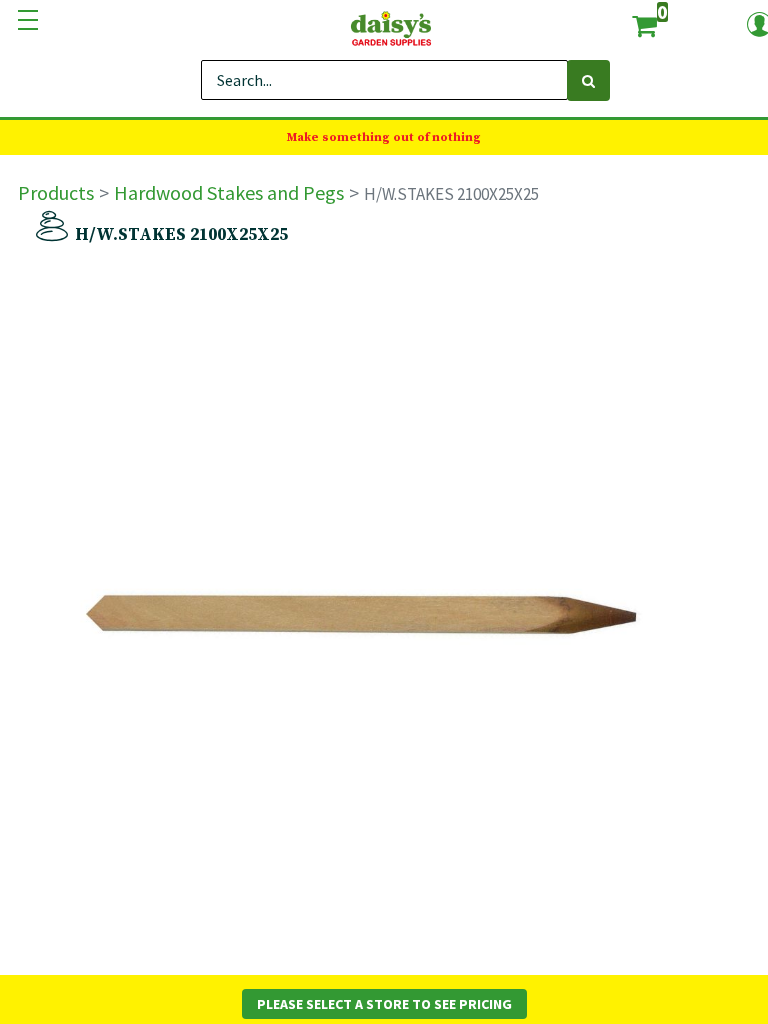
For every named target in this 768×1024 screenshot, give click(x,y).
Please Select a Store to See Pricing (384, 1004)
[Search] (588, 80)
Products (56, 192)
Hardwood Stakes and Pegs (229, 192)
